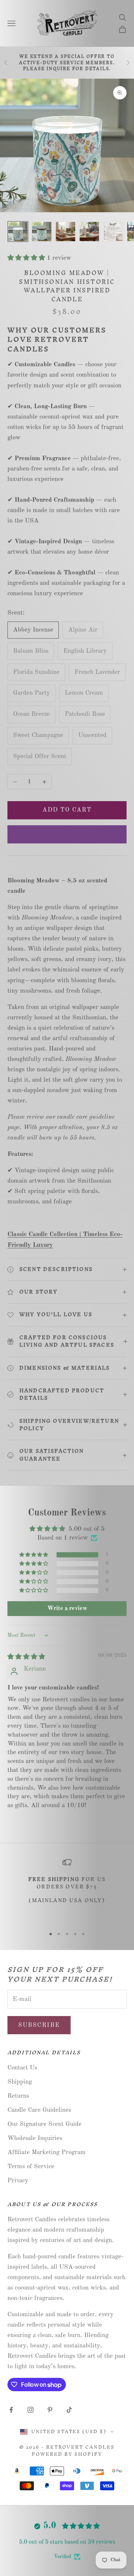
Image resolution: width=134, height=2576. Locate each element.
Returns (18, 2096)
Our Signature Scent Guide (44, 2124)
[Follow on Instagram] (31, 2410)
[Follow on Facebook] (11, 2410)
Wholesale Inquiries (35, 2138)
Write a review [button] (67, 1609)
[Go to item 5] (113, 232)
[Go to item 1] (18, 232)
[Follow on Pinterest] (50, 2410)
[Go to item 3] (66, 232)
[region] (67, 1890)
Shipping (20, 2082)
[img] (26, 1657)
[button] (27, 258)
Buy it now (67, 834)
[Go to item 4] (89, 232)
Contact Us (22, 2068)
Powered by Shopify (67, 2454)
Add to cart (67, 810)
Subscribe (39, 2025)
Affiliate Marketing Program (47, 2152)
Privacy (18, 2181)
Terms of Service (31, 2167)
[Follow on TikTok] (69, 2410)
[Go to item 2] (42, 232)
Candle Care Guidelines (39, 2110)
